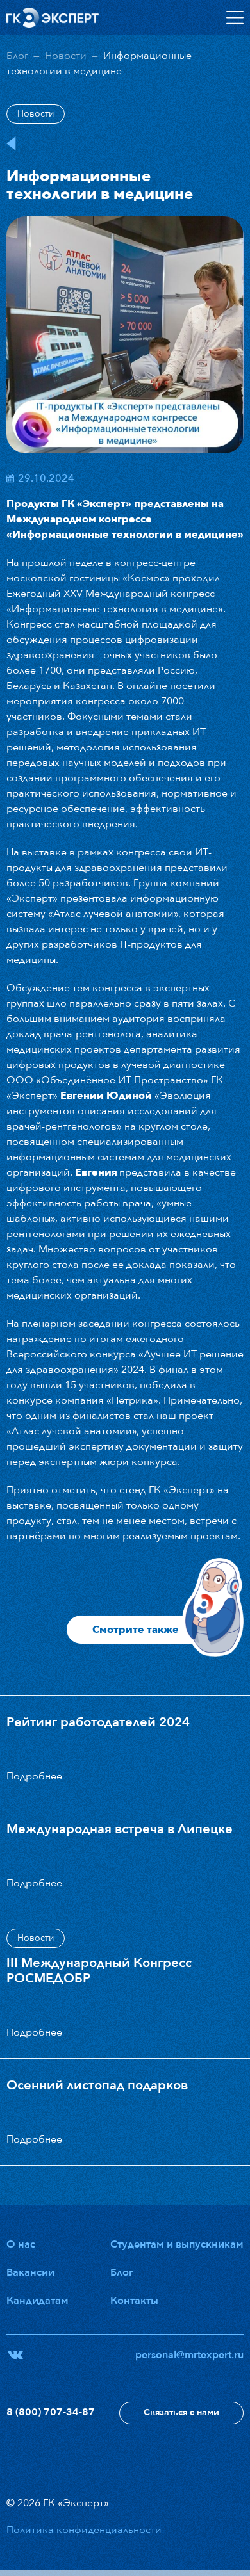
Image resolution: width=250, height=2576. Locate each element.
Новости (66, 56)
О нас (21, 2244)
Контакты (134, 2301)
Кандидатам (37, 2301)
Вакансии (30, 2272)
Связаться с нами (181, 2412)
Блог (17, 56)
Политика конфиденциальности (84, 2530)
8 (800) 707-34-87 (51, 2412)
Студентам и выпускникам (177, 2244)
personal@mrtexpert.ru (189, 2355)
